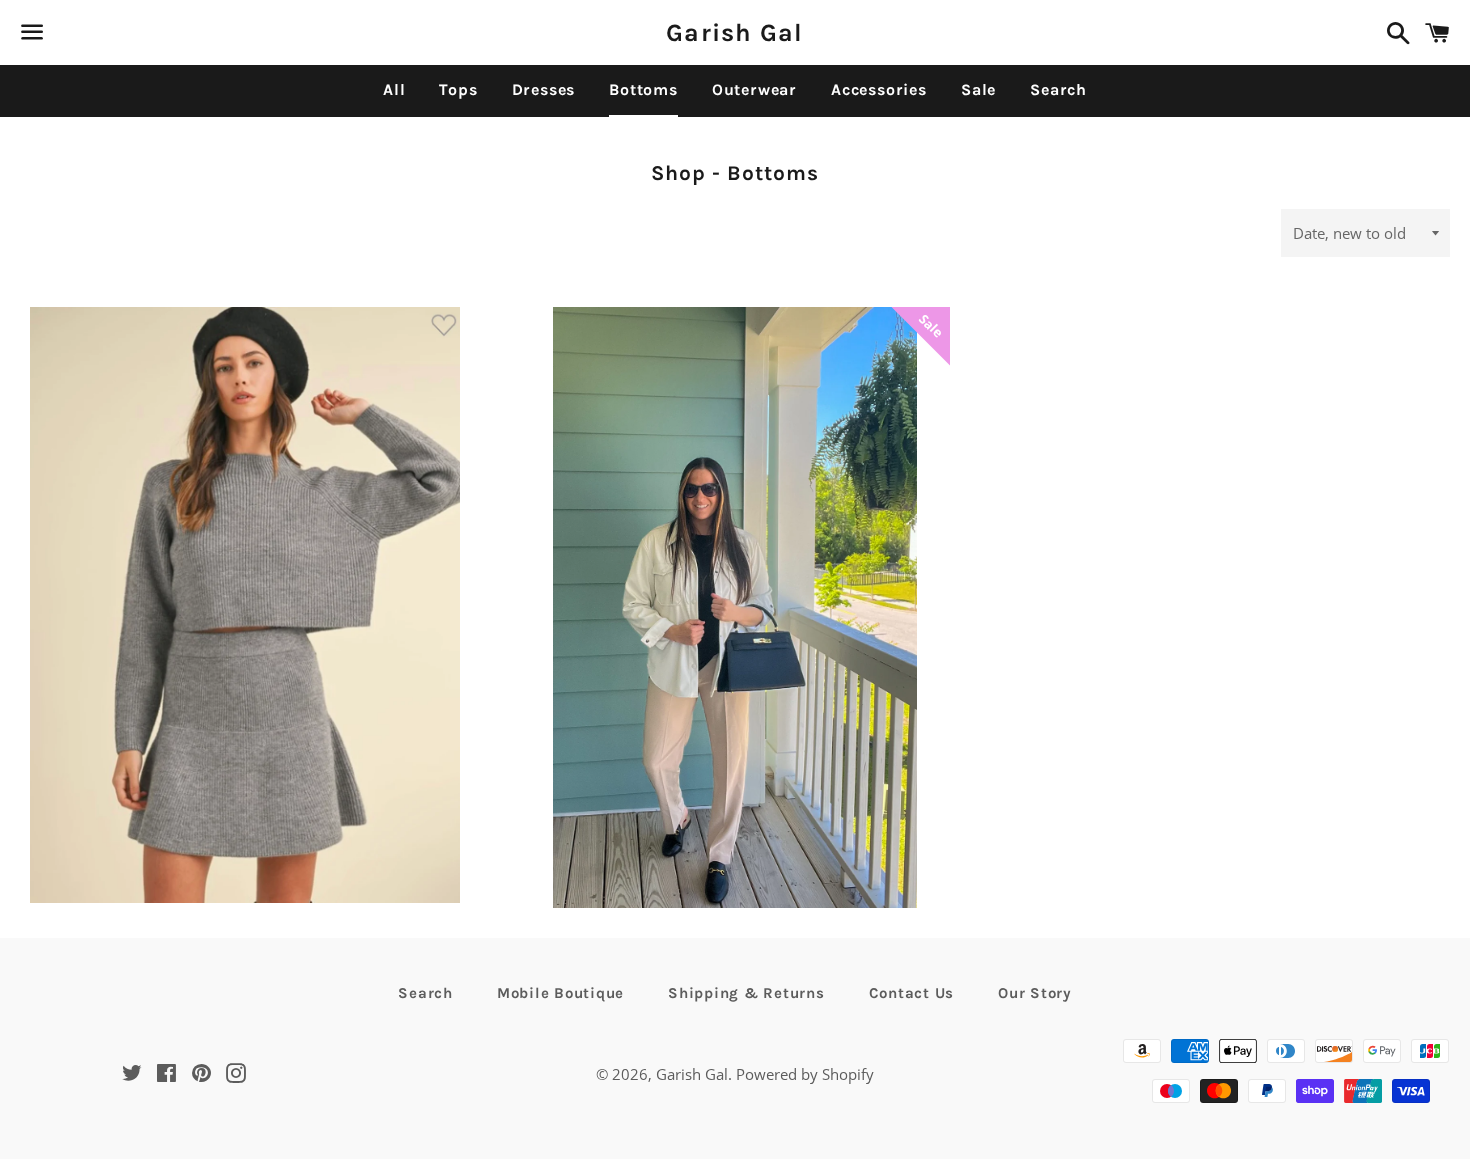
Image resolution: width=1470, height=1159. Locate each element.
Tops (458, 89)
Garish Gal (735, 32)
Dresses (544, 89)
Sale (978, 89)
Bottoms (643, 89)
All (394, 89)
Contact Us (912, 993)
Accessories (879, 89)
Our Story (1035, 993)
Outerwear (754, 89)
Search (1058, 89)
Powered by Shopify (805, 1074)
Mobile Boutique (560, 993)
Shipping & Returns (746, 993)
